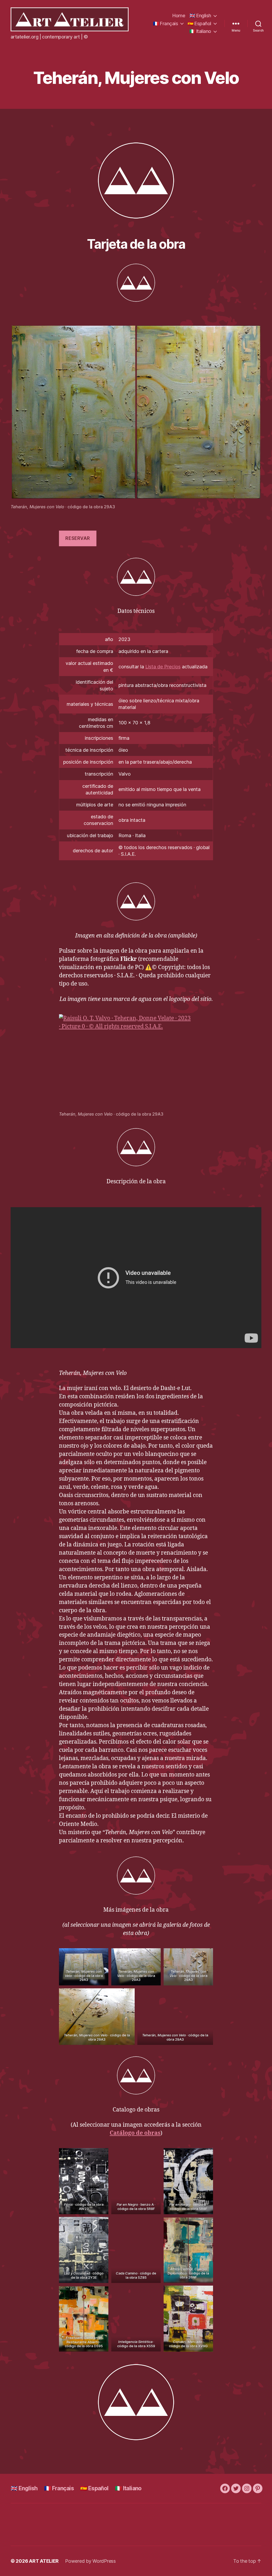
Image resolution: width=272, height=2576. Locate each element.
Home (179, 16)
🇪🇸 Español (199, 23)
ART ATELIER (44, 2561)
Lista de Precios (163, 667)
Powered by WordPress (90, 2561)
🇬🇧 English (200, 16)
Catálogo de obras (135, 2133)
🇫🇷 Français (165, 23)
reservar (78, 538)
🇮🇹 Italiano (200, 31)
